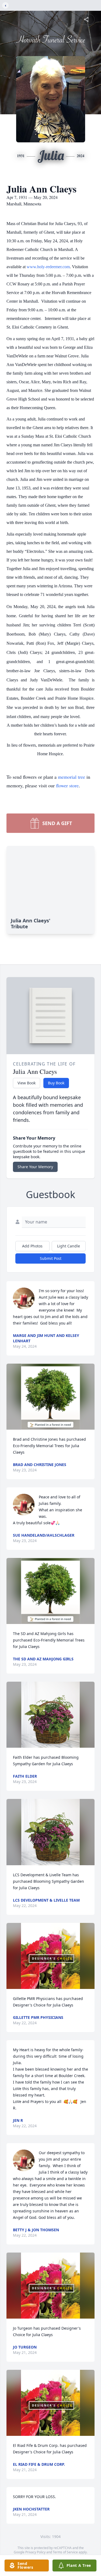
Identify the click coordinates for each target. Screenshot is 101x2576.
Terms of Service (65, 2552)
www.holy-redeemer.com (48, 267)
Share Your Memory (35, 1167)
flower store (67, 785)
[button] (50, 1397)
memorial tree (72, 777)
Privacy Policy (35, 2552)
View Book (27, 1083)
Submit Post (51, 1258)
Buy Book (56, 1083)
